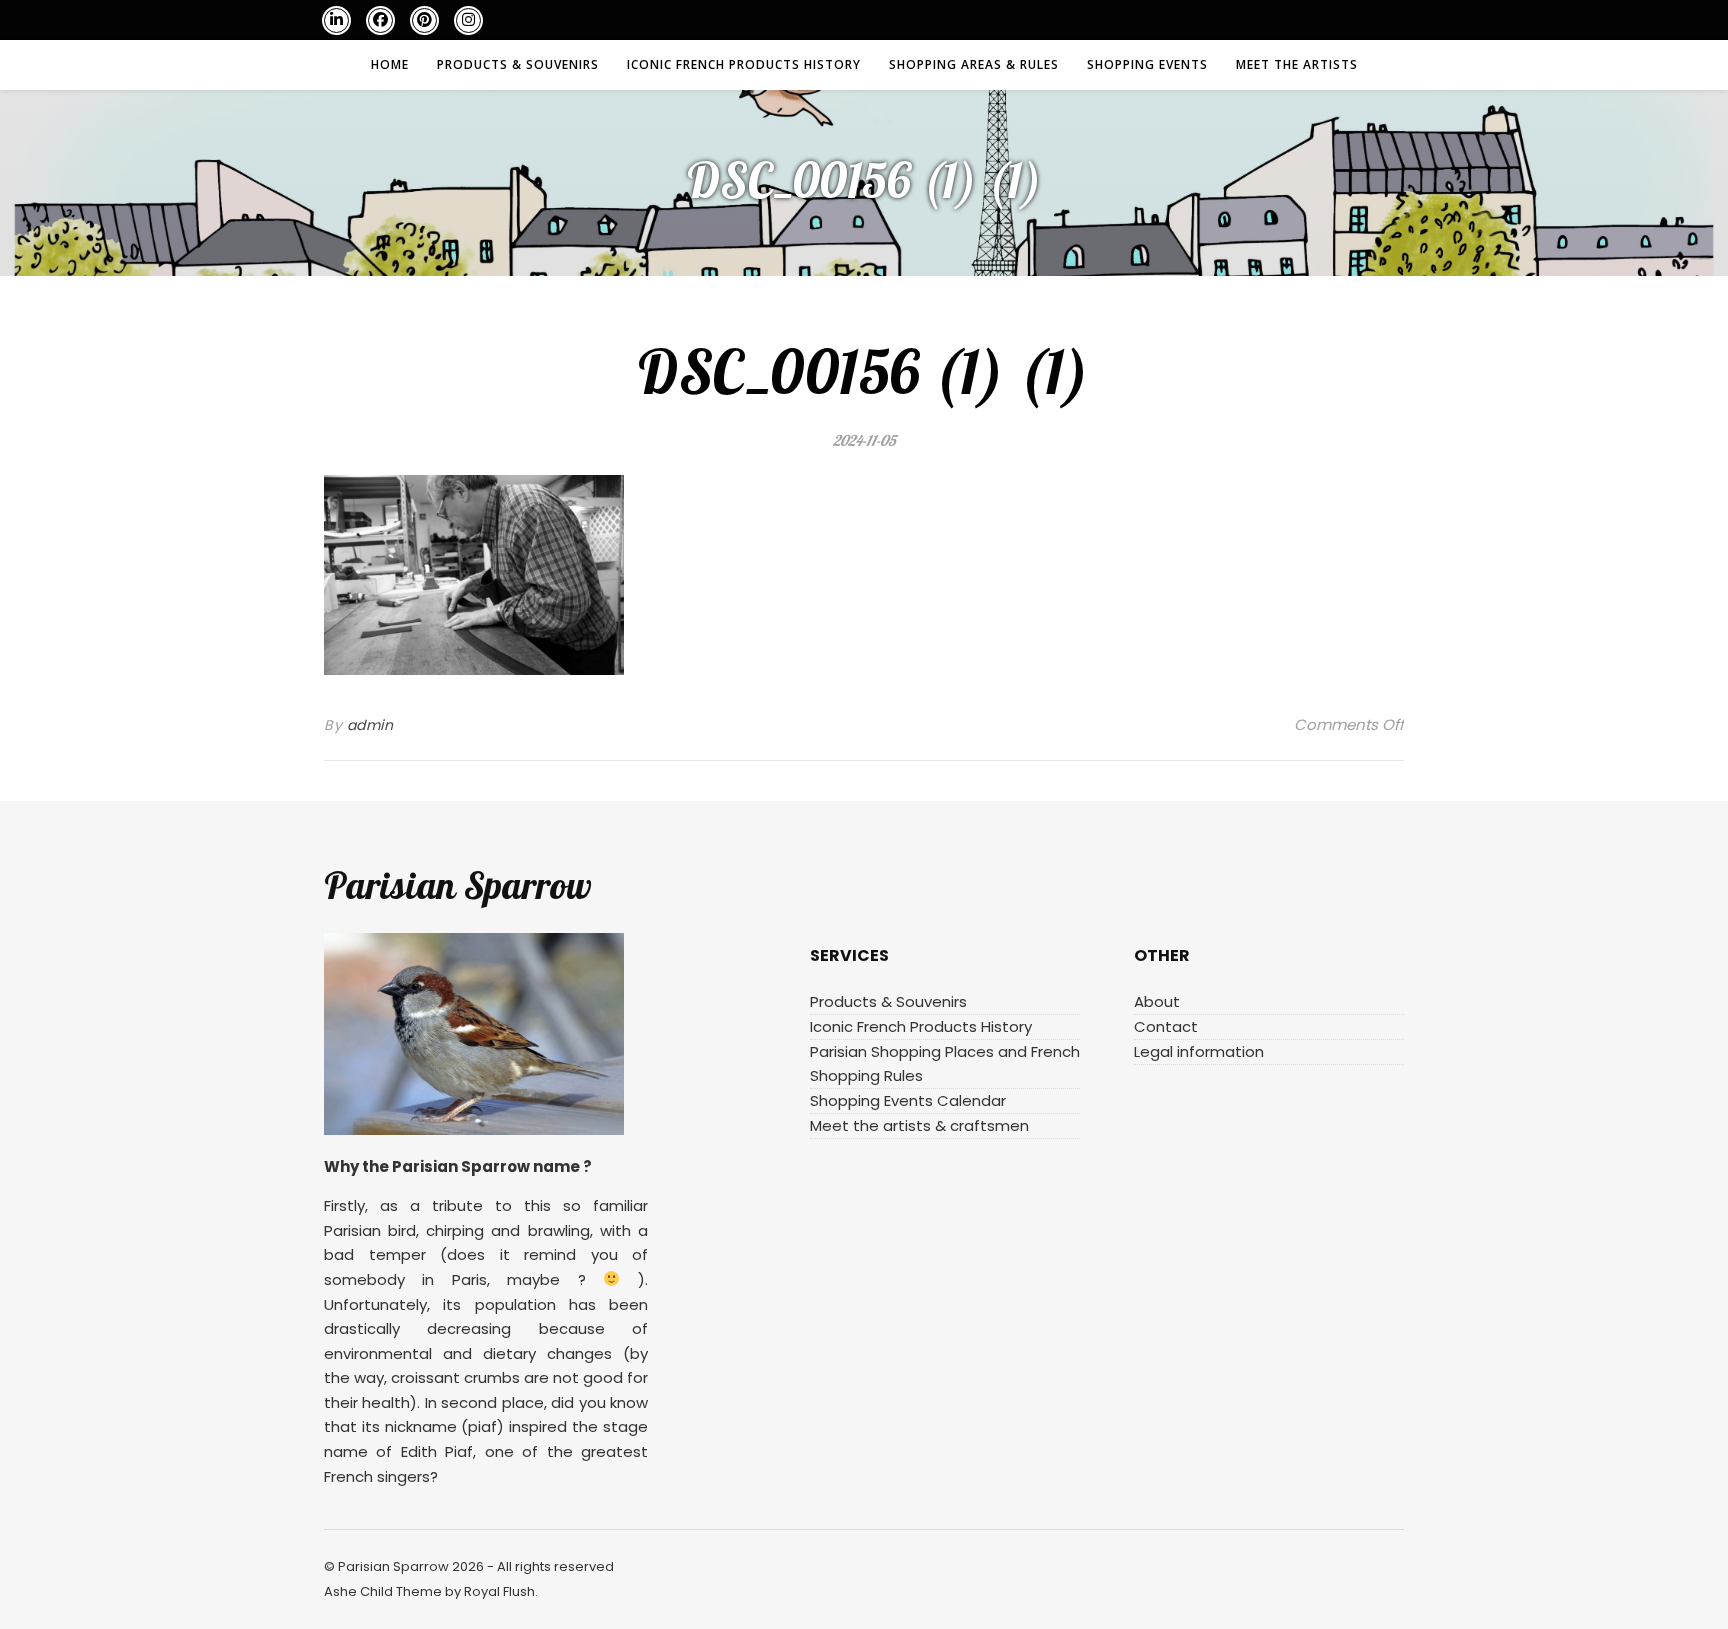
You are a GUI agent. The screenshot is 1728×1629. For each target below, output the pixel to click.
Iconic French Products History (744, 64)
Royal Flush (499, 1591)
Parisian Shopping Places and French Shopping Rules (945, 1063)
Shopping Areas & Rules (974, 64)
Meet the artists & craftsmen (919, 1125)
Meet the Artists (1297, 64)
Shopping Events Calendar (908, 1100)
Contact (1166, 1026)
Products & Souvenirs (518, 64)
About (1157, 1001)
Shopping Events (1147, 64)
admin (370, 725)
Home (390, 64)
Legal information (1199, 1051)
